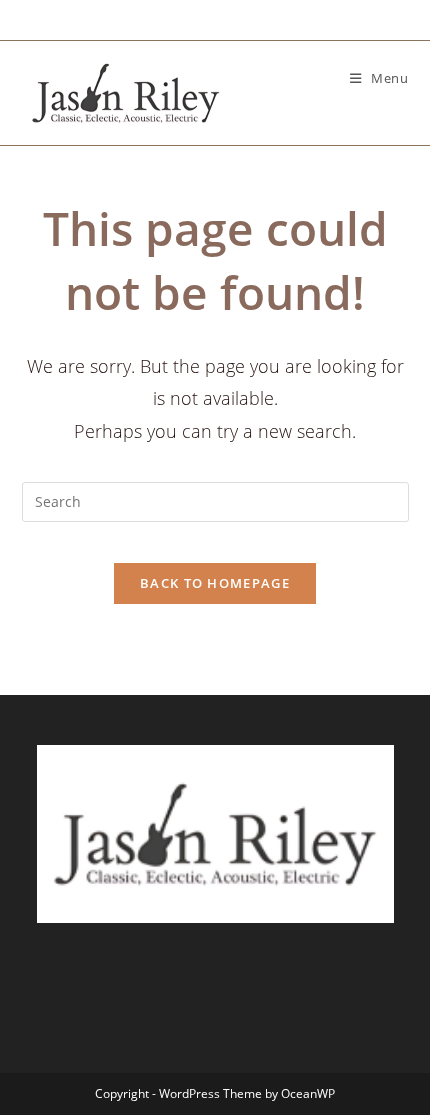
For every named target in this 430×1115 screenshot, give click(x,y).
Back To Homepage (215, 583)
